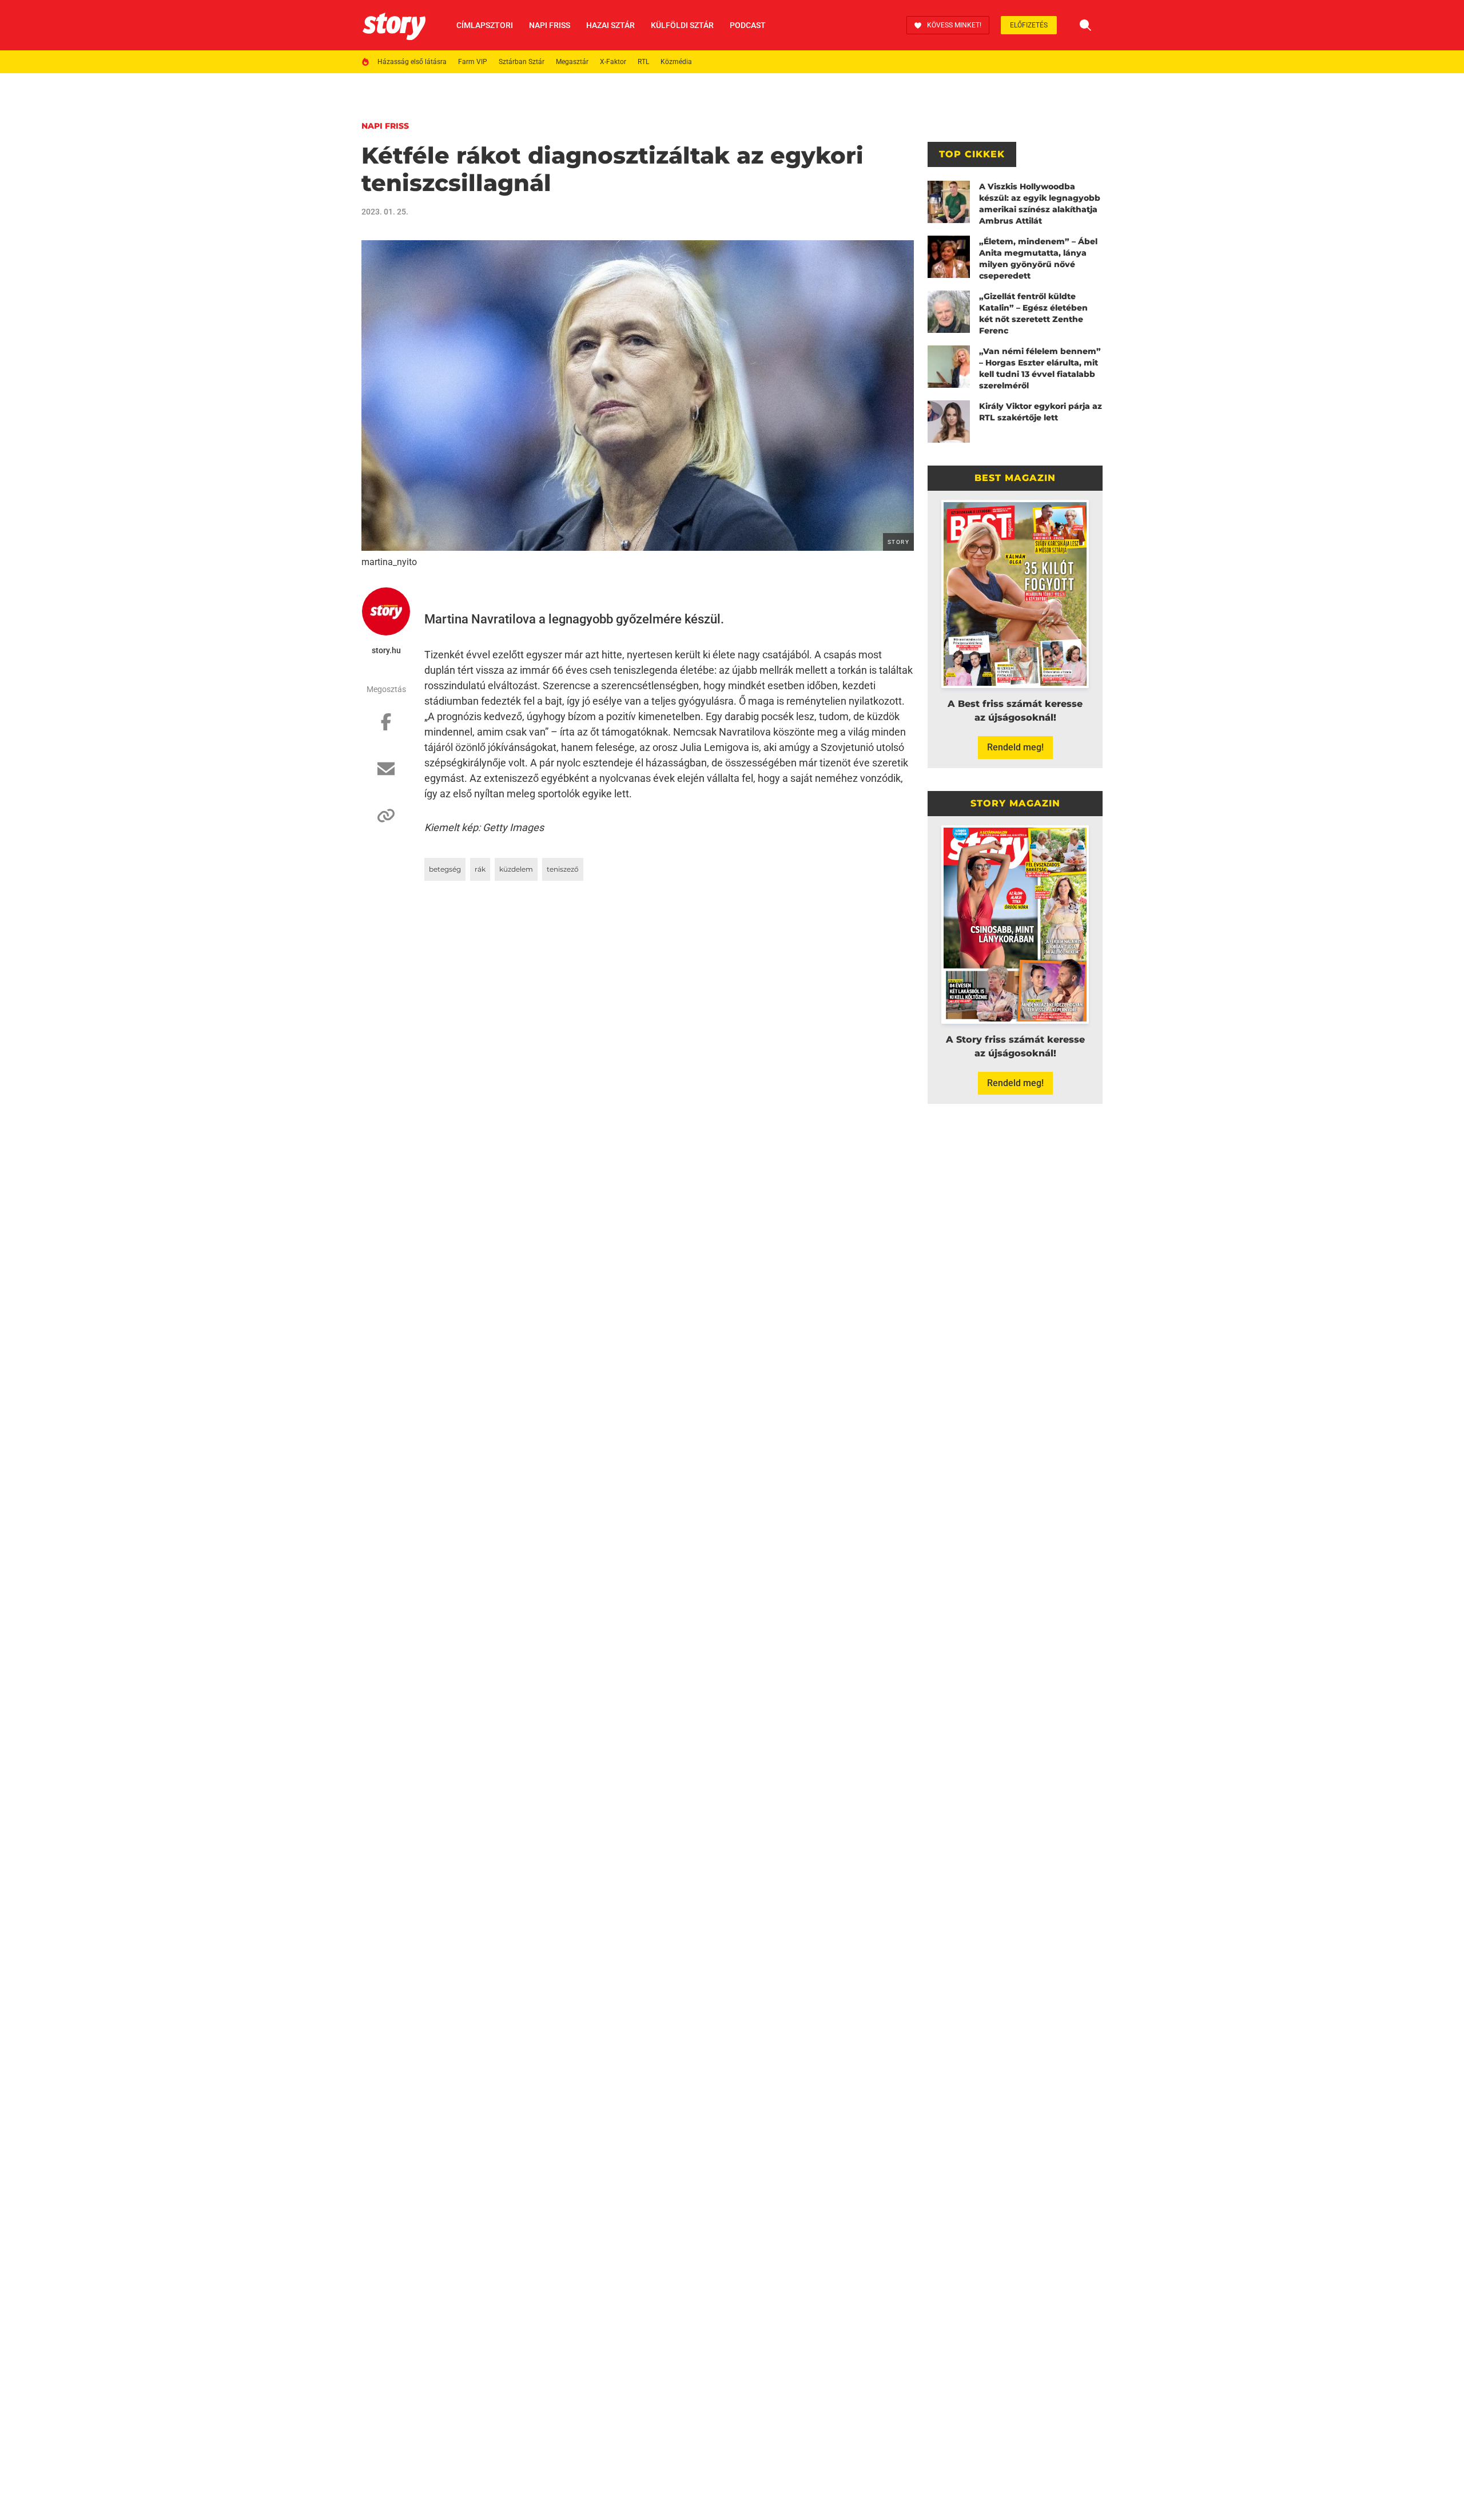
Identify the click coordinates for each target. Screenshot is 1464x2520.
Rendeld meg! (1015, 747)
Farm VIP (473, 62)
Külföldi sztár (682, 25)
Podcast (748, 25)
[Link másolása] (386, 821)
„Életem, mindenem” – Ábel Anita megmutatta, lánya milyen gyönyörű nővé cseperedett (1038, 259)
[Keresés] (1085, 25)
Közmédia (676, 62)
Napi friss (550, 25)
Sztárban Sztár (522, 62)
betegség (445, 869)
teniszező (563, 869)
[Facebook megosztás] (386, 728)
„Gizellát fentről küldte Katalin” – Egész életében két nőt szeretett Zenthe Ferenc (1033, 313)
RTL (643, 62)
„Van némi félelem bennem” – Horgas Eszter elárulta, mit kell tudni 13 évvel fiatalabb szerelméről (1040, 368)
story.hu (386, 650)
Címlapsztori (485, 25)
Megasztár (572, 62)
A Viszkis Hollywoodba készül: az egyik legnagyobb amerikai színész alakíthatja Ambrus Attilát (1040, 204)
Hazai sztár (610, 25)
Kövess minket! (954, 25)
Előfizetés (1029, 25)
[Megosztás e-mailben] (386, 774)
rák (480, 869)
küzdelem (516, 869)
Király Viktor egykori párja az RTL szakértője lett (1041, 412)
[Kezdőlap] (394, 25)
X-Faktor (613, 62)
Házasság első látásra (412, 62)
